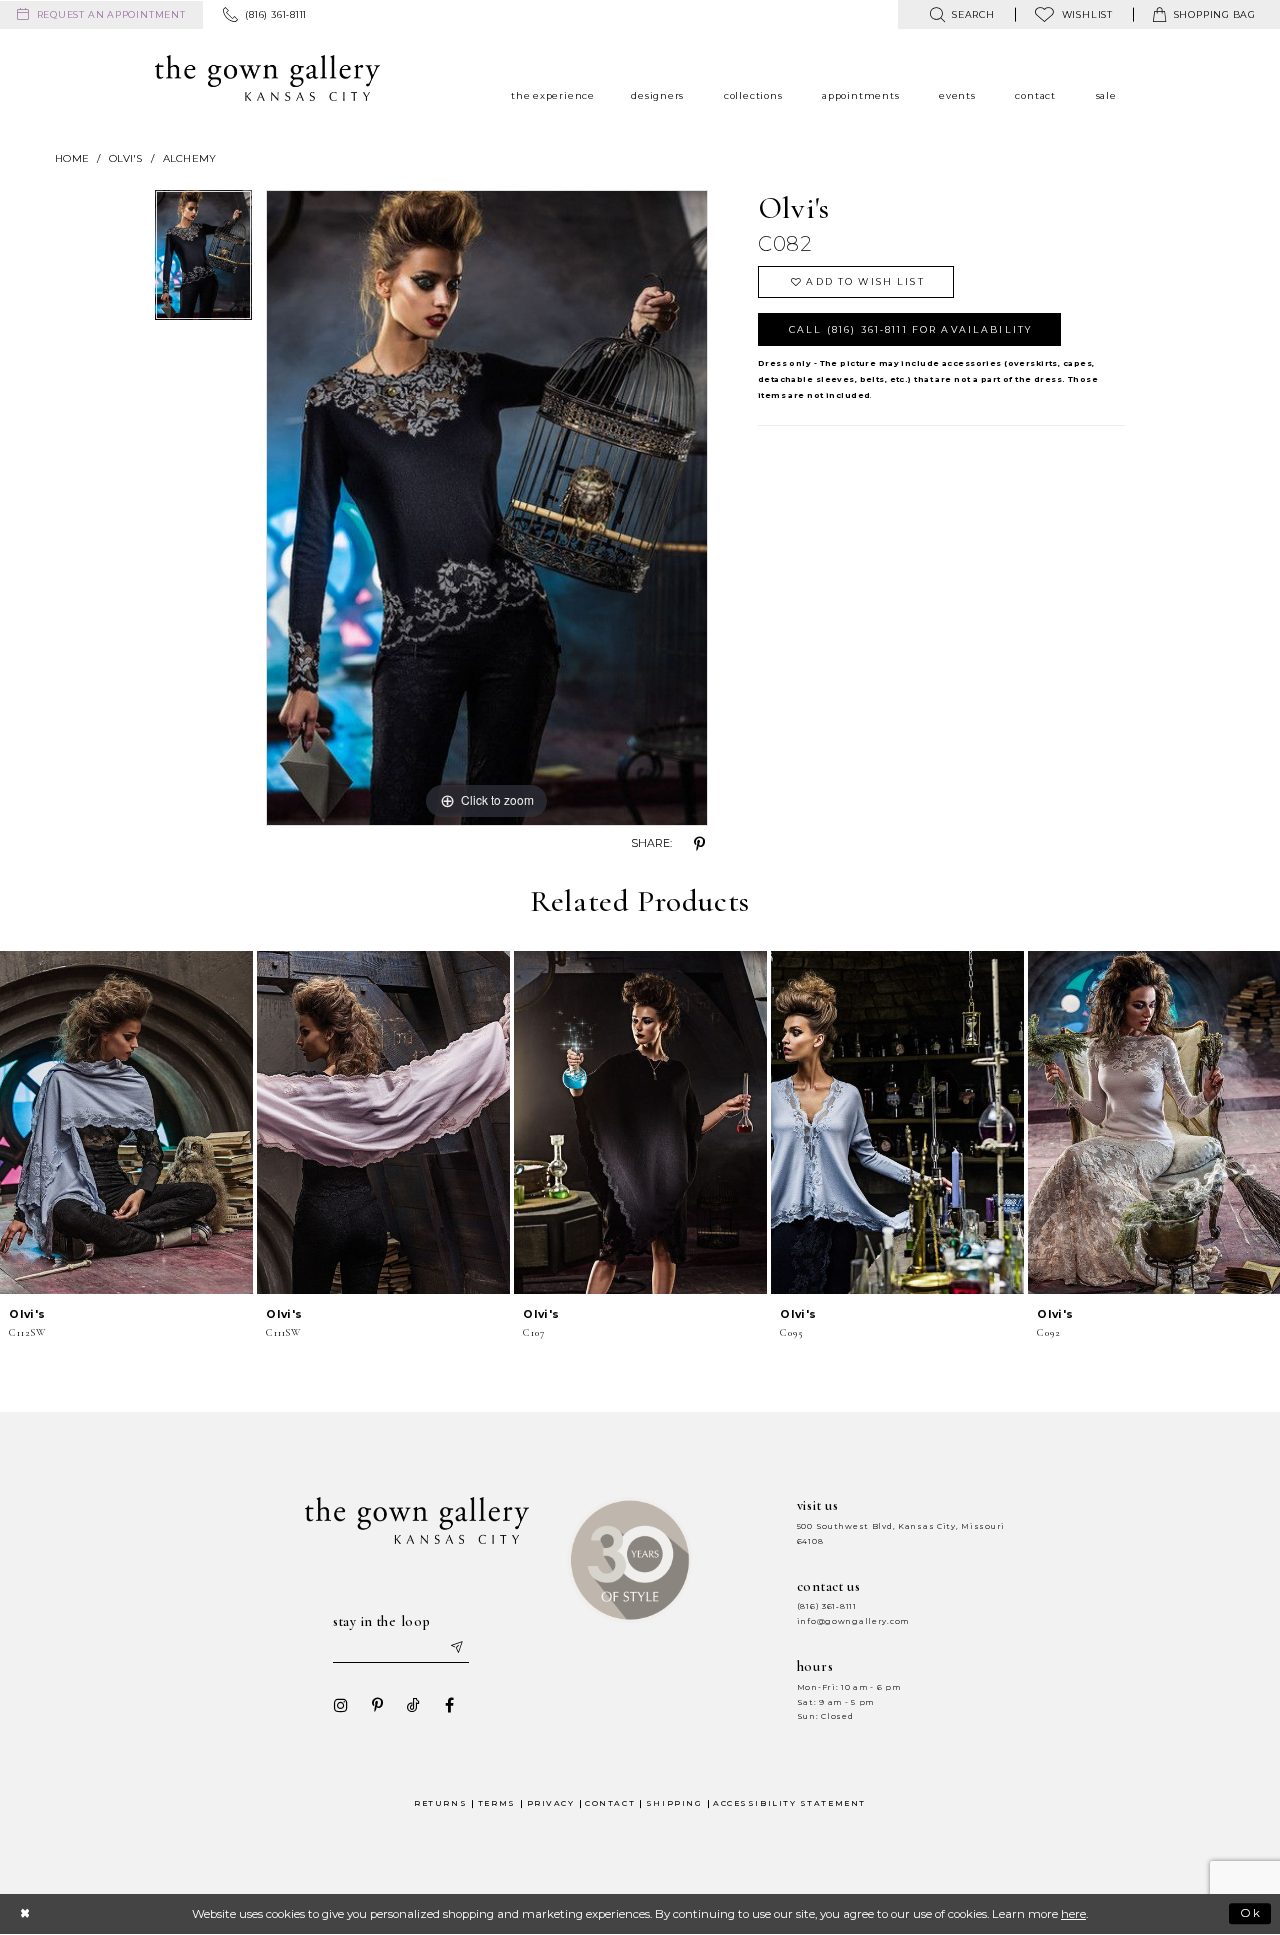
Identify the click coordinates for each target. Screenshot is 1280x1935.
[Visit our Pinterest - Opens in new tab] (377, 1705)
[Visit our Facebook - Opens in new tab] (449, 1705)
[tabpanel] (203, 261)
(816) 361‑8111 (827, 1606)
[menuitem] (101, 15)
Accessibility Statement (789, 1803)
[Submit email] (456, 1648)
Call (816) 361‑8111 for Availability (910, 329)
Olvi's (126, 158)
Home (72, 158)
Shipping (674, 1803)
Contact (610, 1803)
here (1073, 1914)
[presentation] (126, 1122)
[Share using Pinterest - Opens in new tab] (700, 844)
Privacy (551, 1803)
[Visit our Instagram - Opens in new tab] (341, 1705)
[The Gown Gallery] (267, 78)
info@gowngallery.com (853, 1621)
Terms (497, 1803)
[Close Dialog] (24, 1913)
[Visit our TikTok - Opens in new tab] (413, 1705)
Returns (440, 1803)
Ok (1251, 1913)
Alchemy (190, 158)
